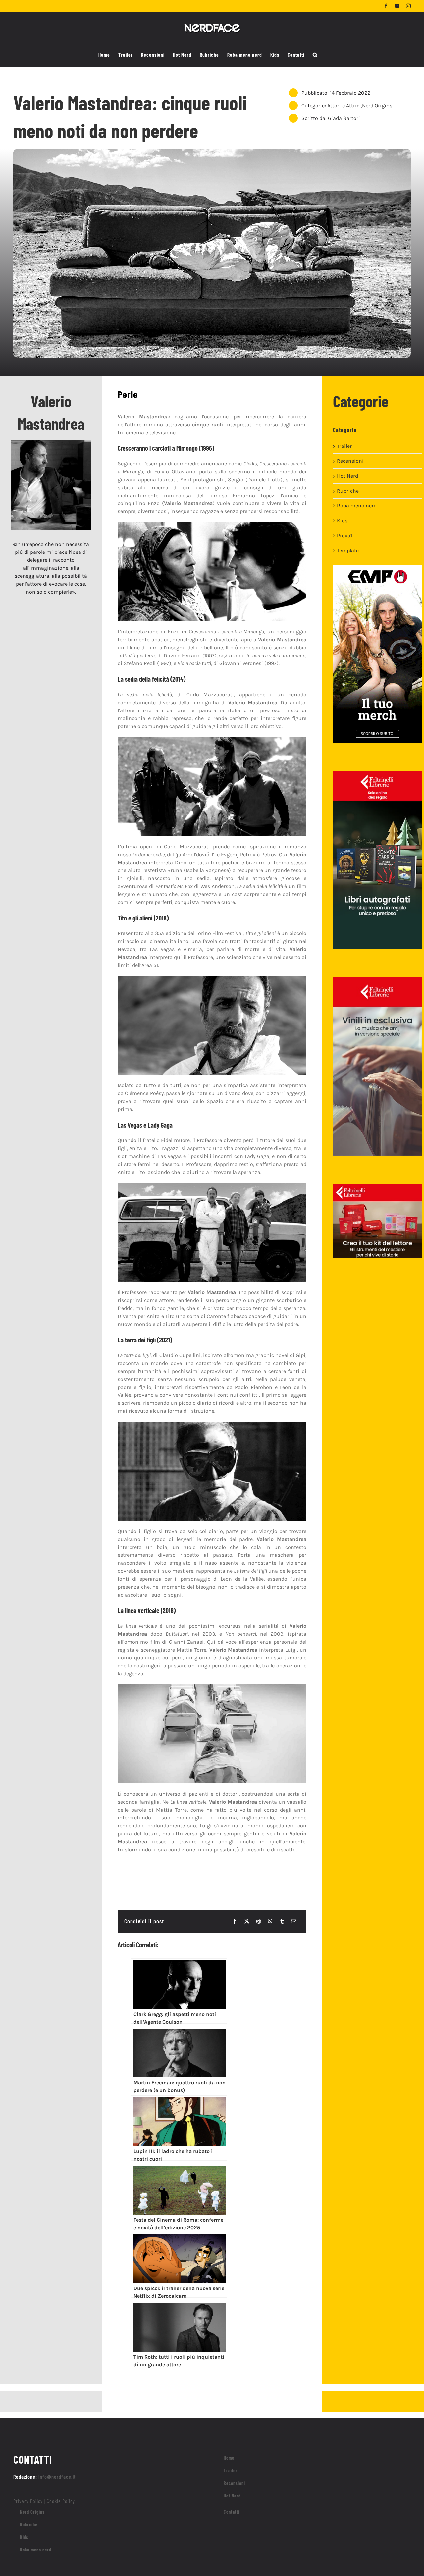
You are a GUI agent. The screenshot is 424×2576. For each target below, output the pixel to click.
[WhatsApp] (270, 1921)
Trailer (344, 446)
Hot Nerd (347, 476)
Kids (342, 521)
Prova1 (344, 535)
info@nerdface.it (57, 2476)
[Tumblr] (282, 1921)
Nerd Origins (377, 105)
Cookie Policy (61, 2501)
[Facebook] (235, 1921)
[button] (315, 55)
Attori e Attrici (344, 105)
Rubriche (348, 491)
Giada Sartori (344, 118)
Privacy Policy (28, 2501)
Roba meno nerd (357, 506)
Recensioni (350, 461)
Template (348, 550)
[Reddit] (259, 1921)
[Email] (294, 1921)
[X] (247, 1921)
